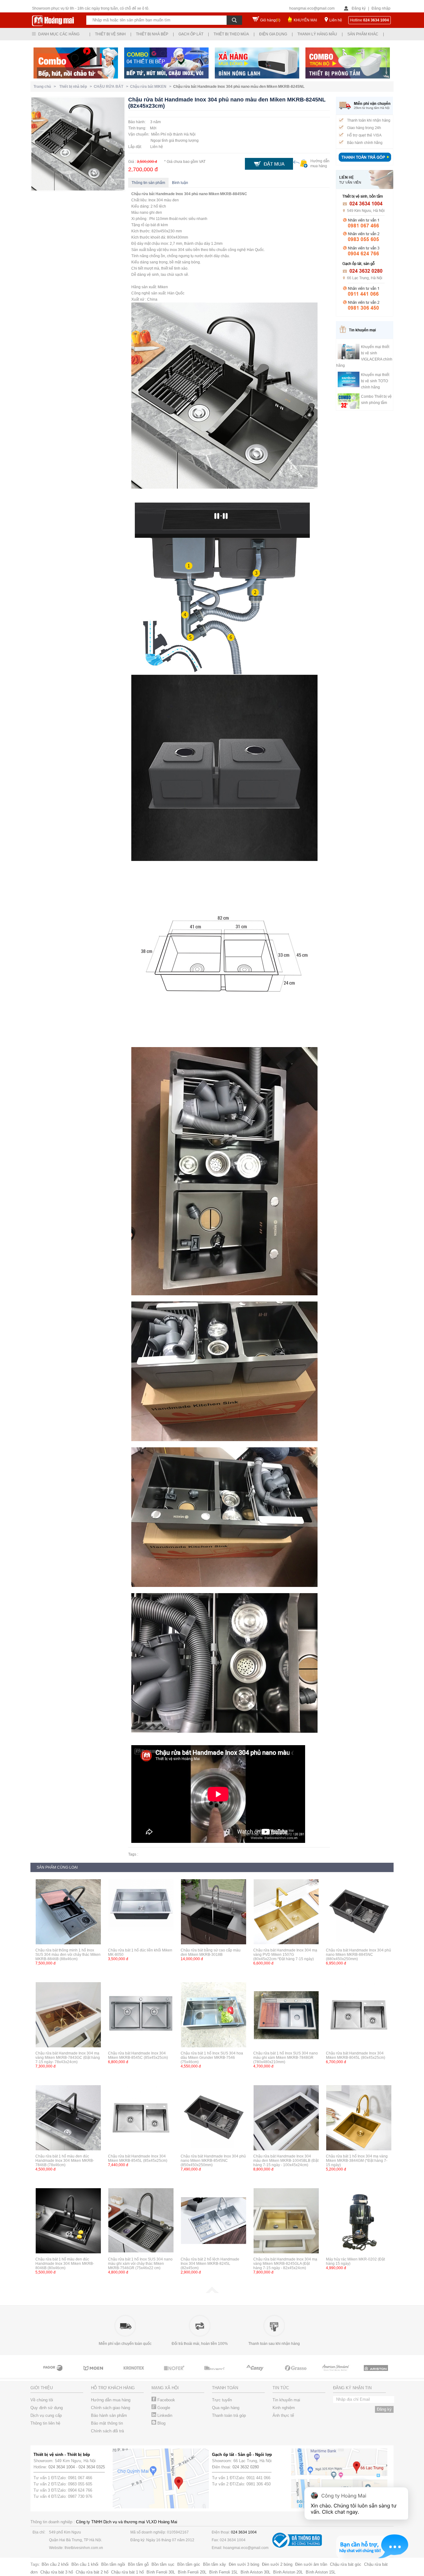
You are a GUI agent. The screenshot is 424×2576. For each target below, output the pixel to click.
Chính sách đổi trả (107, 2431)
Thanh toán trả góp (229, 2415)
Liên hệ (336, 20)
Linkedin (164, 2415)
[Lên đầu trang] (212, 2292)
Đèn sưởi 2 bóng (277, 2564)
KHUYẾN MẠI (305, 20)
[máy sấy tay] (175, 2374)
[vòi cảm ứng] (94, 2374)
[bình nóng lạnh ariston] (296, 2374)
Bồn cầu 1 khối (85, 2564)
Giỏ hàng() (270, 20)
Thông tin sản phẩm (148, 183)
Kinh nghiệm (284, 2408)
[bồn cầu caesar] (377, 2374)
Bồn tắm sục (163, 2564)
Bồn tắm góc (189, 2564)
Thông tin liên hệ (45, 2423)
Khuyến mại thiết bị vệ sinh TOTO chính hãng (375, 381)
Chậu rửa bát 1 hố (127, 2572)
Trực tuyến (222, 2400)
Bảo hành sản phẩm (109, 2415)
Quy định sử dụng (47, 2408)
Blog (161, 2423)
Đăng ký (359, 8)
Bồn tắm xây (214, 2564)
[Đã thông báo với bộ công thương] (297, 2546)
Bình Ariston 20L (288, 2572)
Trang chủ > (46, 87)
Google (163, 2408)
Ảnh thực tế (283, 2415)
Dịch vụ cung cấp (46, 2415)
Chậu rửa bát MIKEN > (152, 87)
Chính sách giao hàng (111, 2408)
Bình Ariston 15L (321, 2572)
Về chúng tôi (42, 2400)
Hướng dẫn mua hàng (111, 2400)
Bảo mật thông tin (107, 2423)
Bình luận (180, 183)
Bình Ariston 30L (255, 2572)
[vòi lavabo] (255, 2374)
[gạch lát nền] (215, 2374)
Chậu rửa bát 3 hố (57, 2572)
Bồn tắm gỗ (138, 2564)
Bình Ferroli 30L (161, 2572)
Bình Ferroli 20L (192, 2572)
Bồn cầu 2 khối (55, 2564)
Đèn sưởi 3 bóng (244, 2564)
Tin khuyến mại (286, 2400)
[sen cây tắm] (54, 2374)
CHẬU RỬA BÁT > (112, 87)
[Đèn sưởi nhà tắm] (336, 2374)
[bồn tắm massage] (134, 2374)
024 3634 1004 (62, 2467)
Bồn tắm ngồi (113, 2564)
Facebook (166, 2400)
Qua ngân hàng (226, 2408)
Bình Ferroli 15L (223, 2572)
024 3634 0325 (92, 2467)
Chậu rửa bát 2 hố (92, 2572)
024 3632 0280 (246, 2467)
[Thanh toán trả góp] (365, 162)
